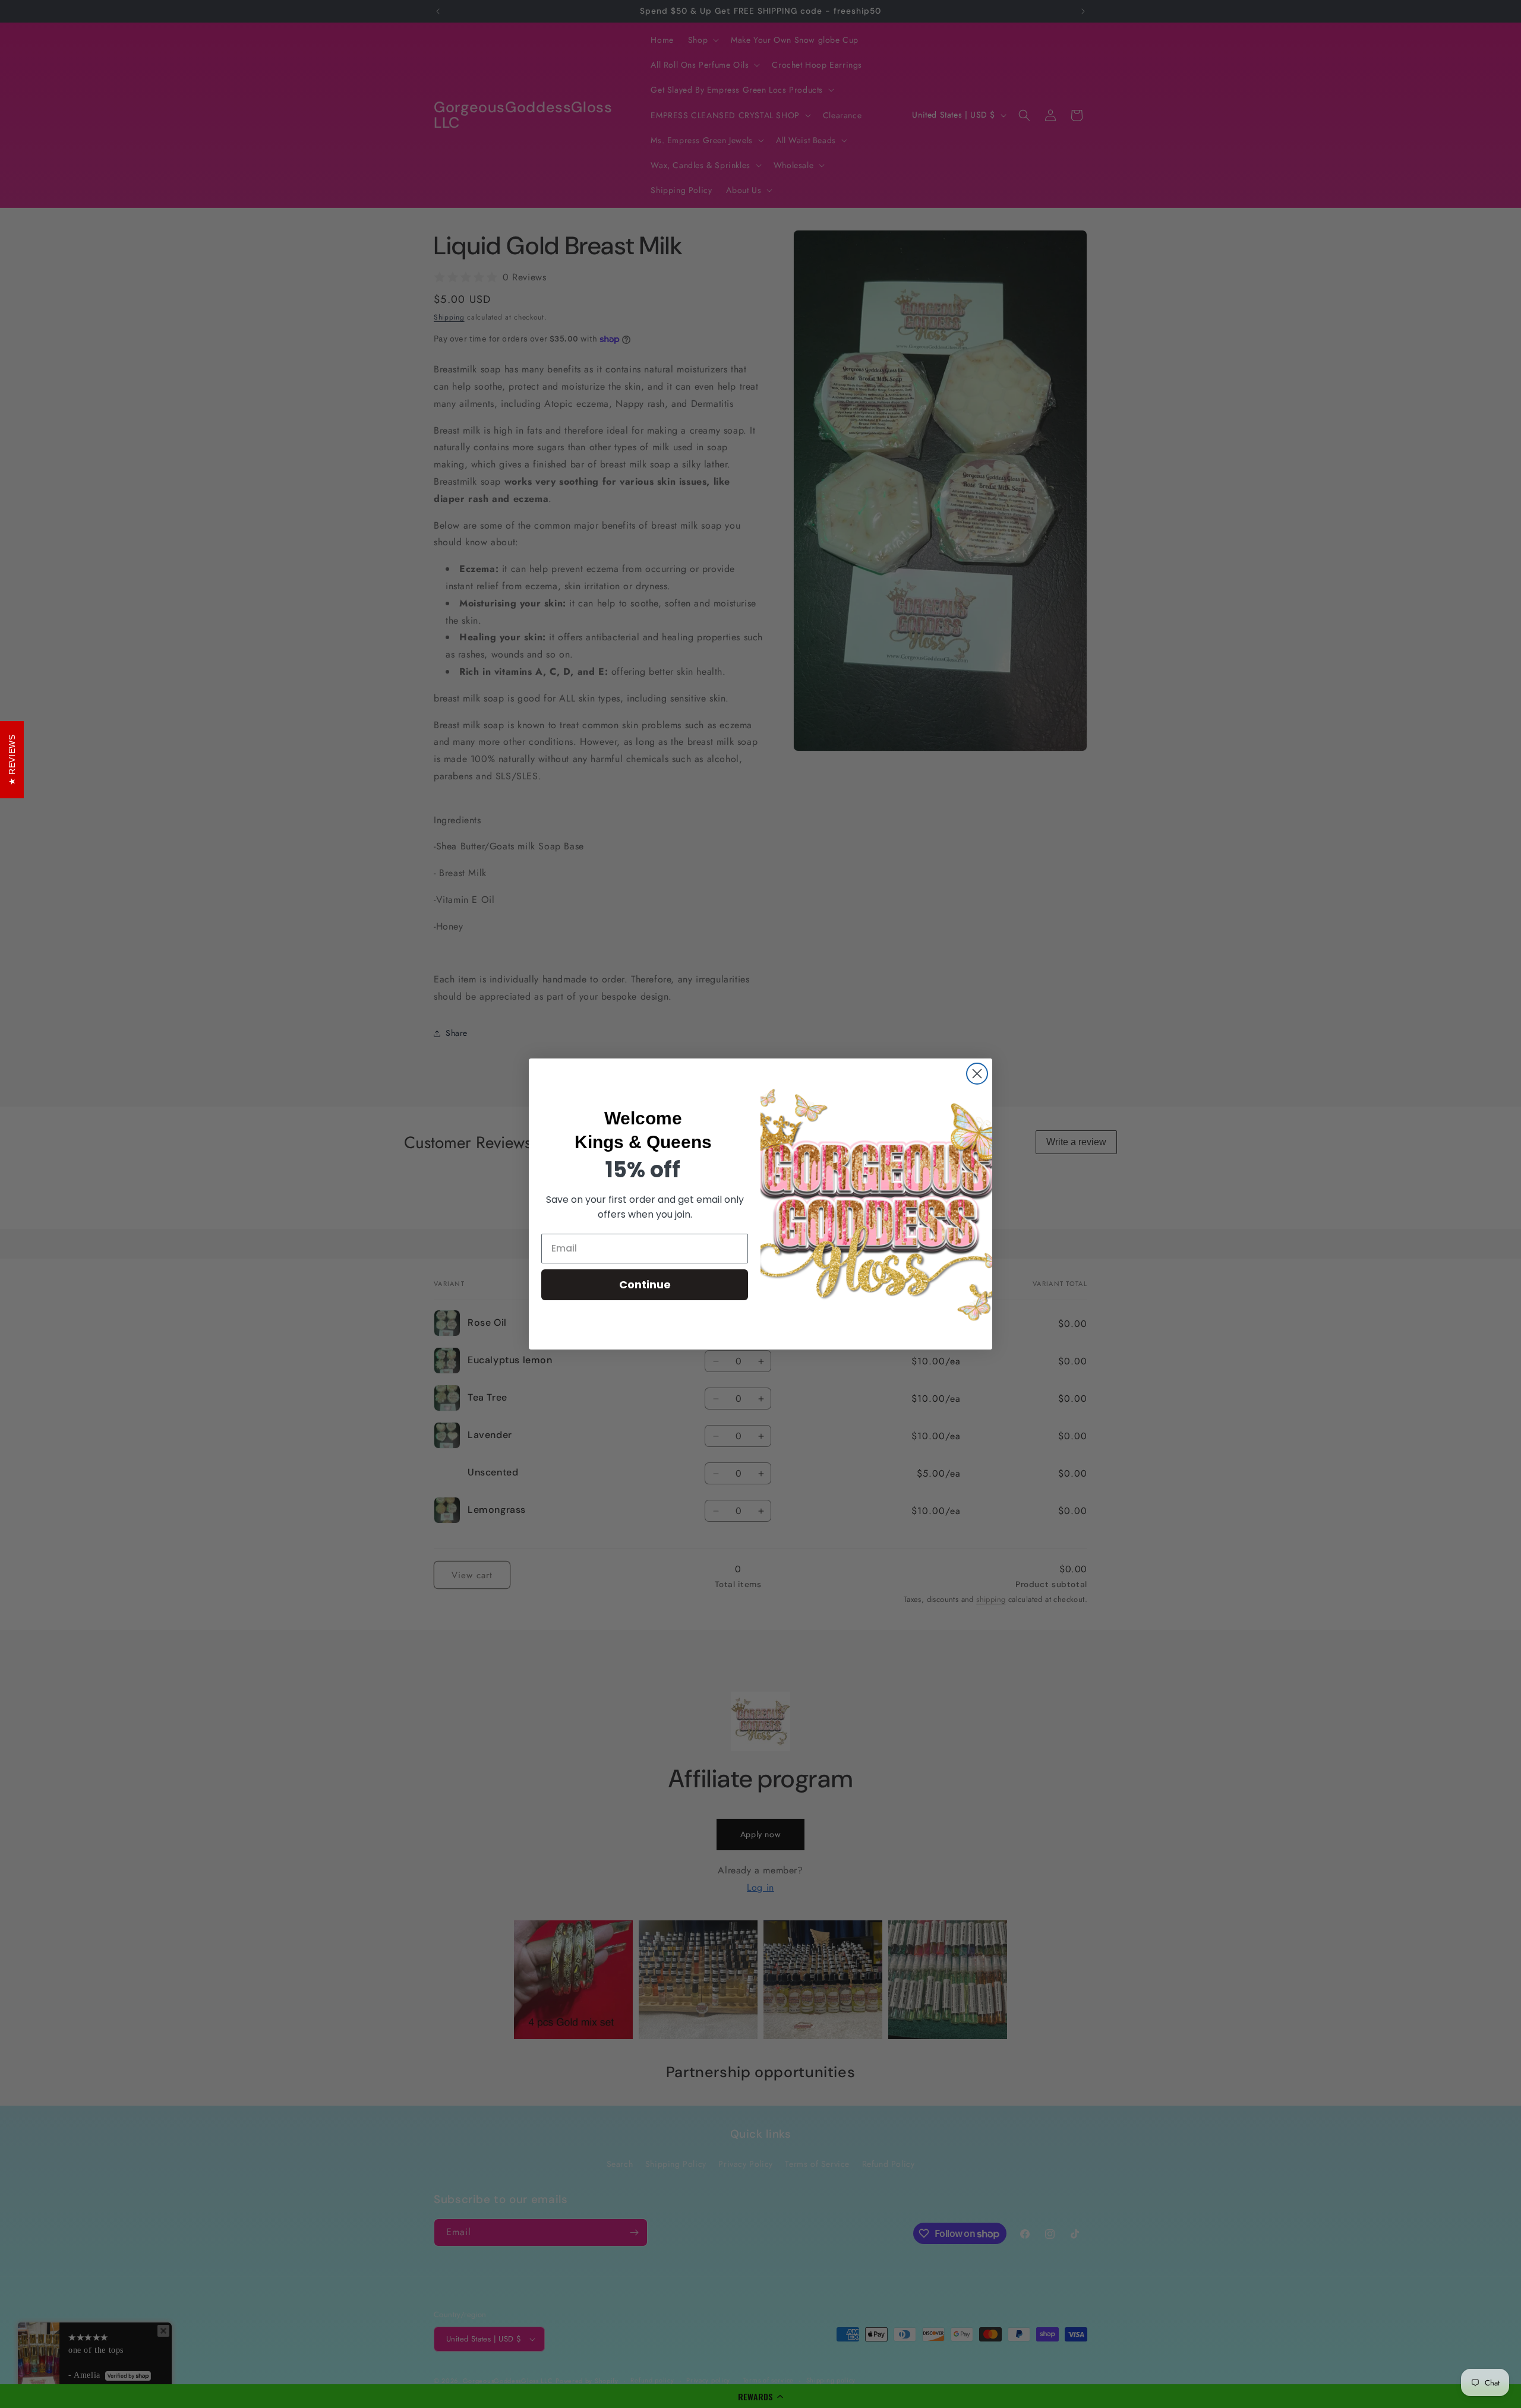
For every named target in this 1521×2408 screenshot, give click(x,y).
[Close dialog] (977, 1074)
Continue (645, 1284)
